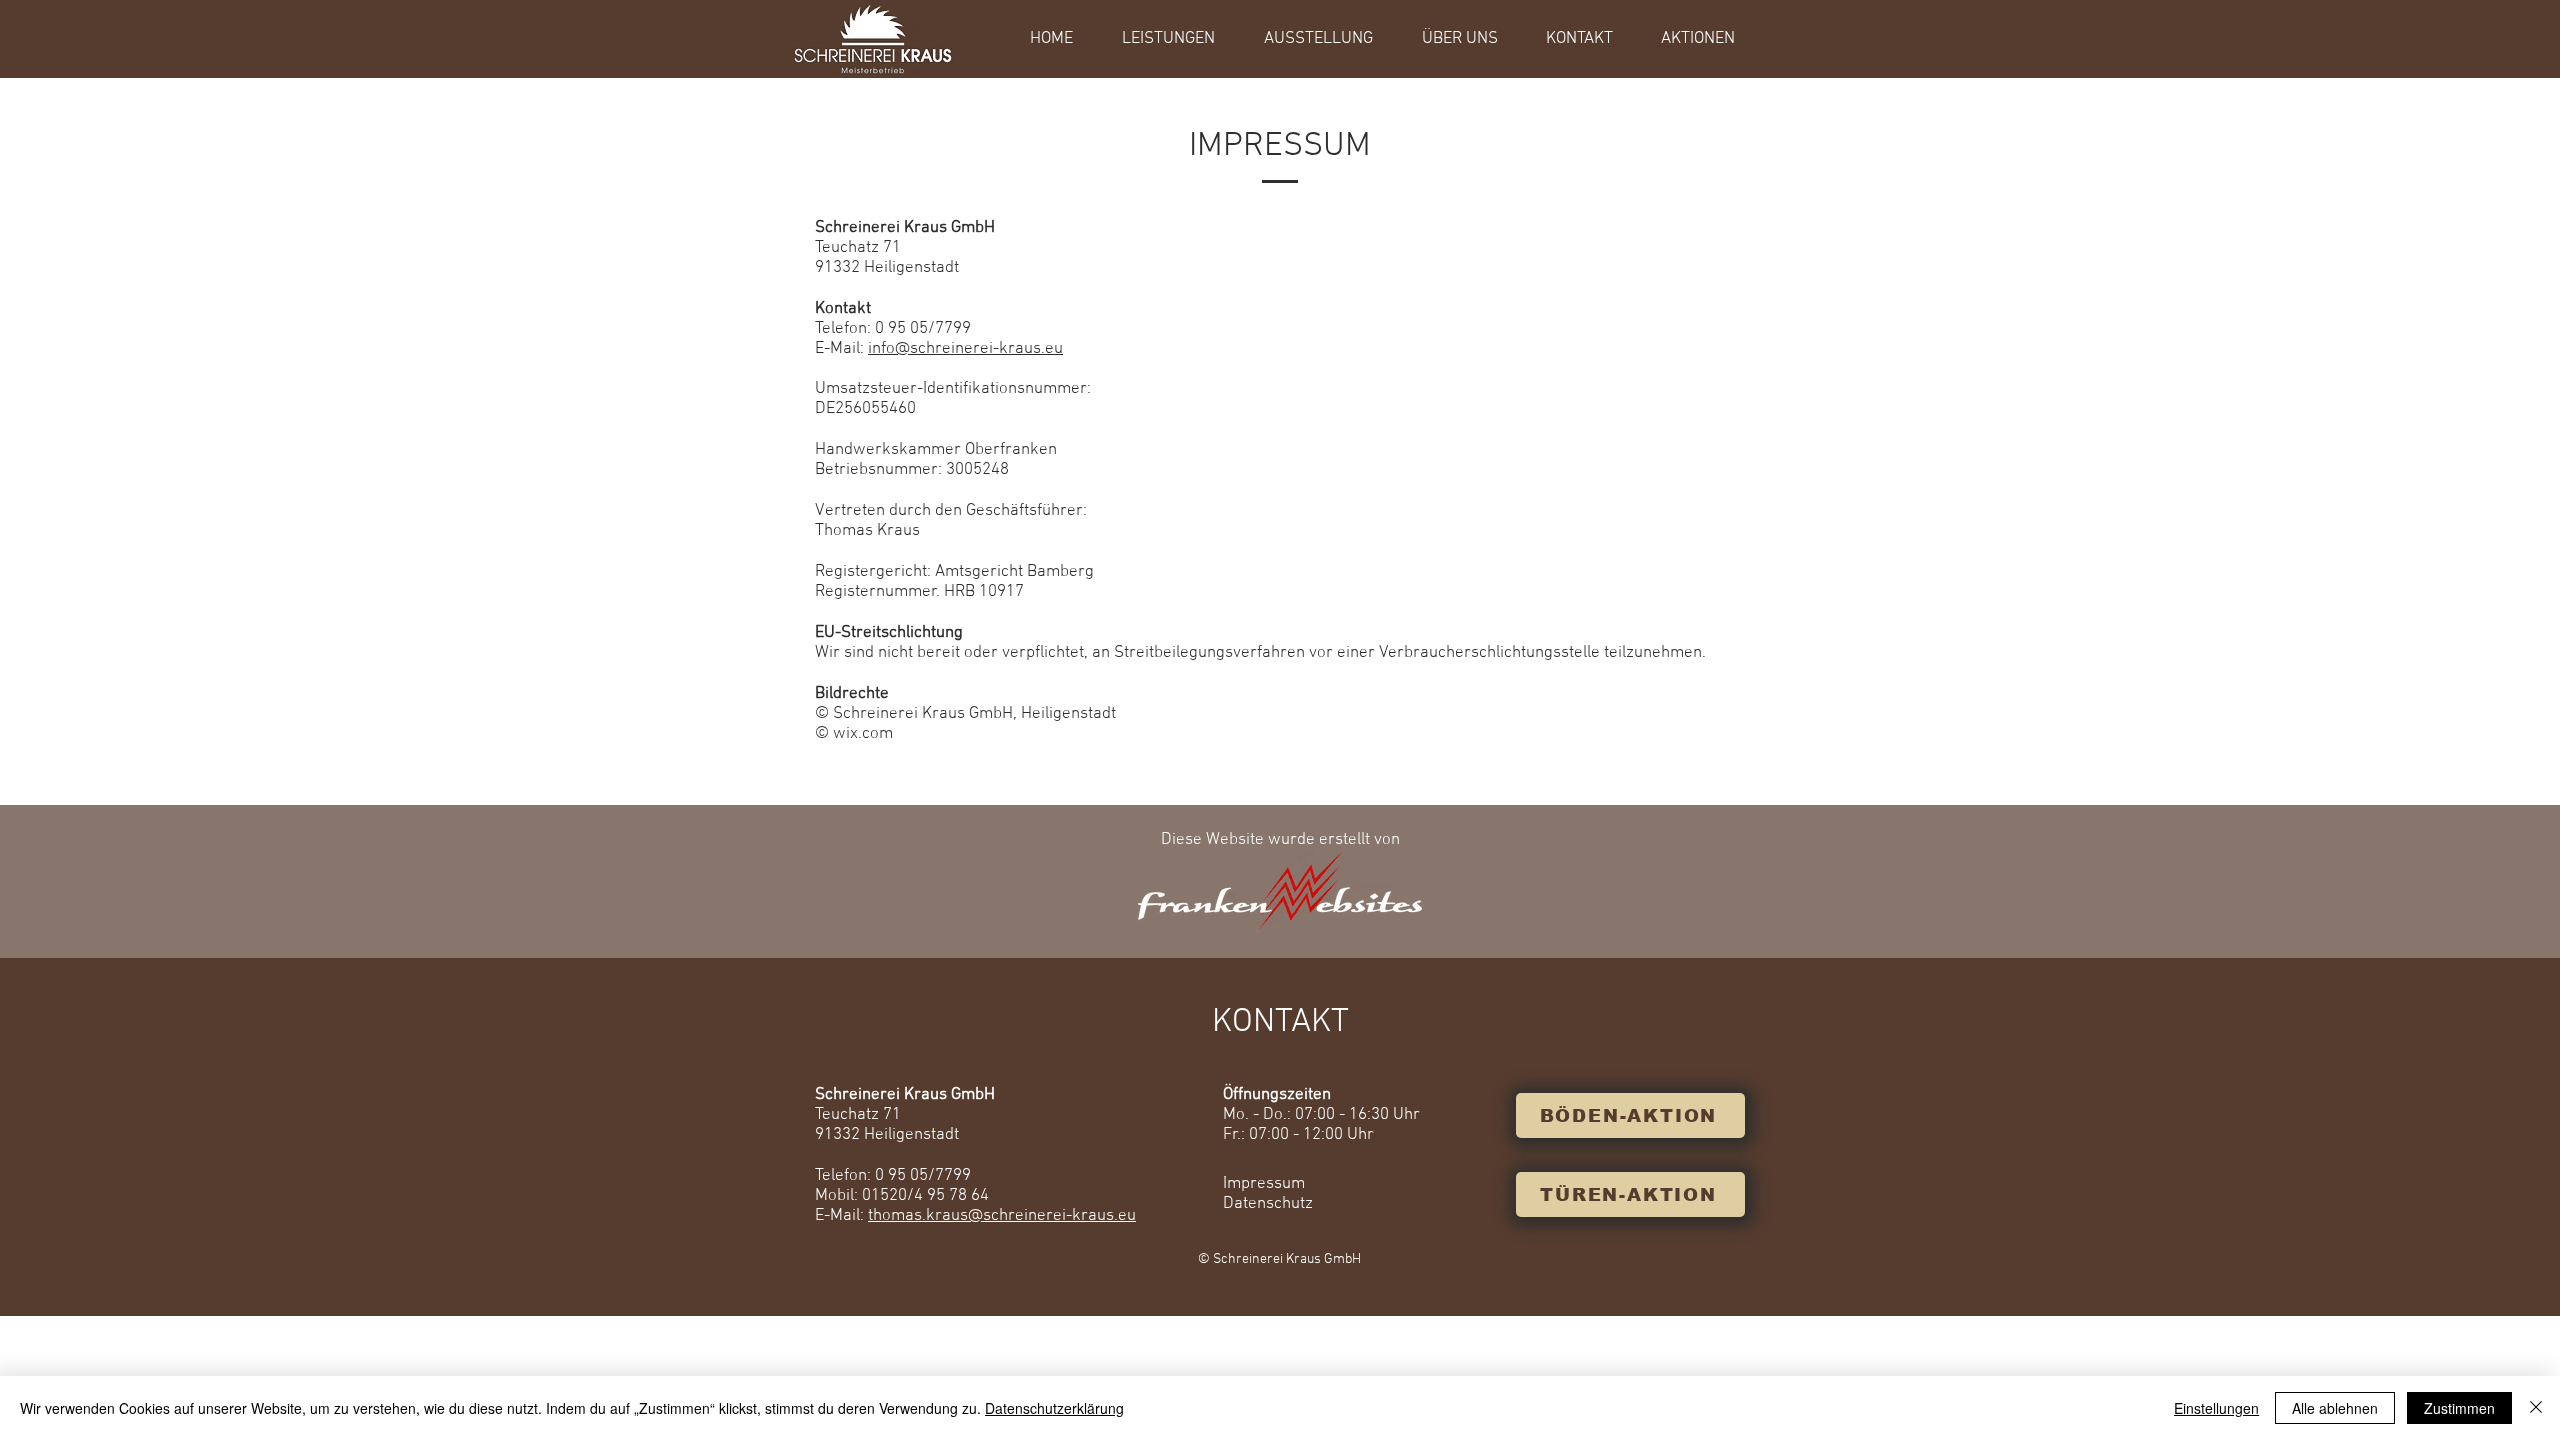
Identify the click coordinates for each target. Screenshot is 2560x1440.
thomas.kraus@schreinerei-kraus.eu (1002, 1216)
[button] (1180, 39)
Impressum (1264, 1184)
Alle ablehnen (2335, 1408)
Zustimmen (2459, 1408)
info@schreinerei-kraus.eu (965, 349)
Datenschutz (1268, 1204)
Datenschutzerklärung (1054, 1408)
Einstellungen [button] (2216, 1408)
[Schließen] (2536, 1408)
